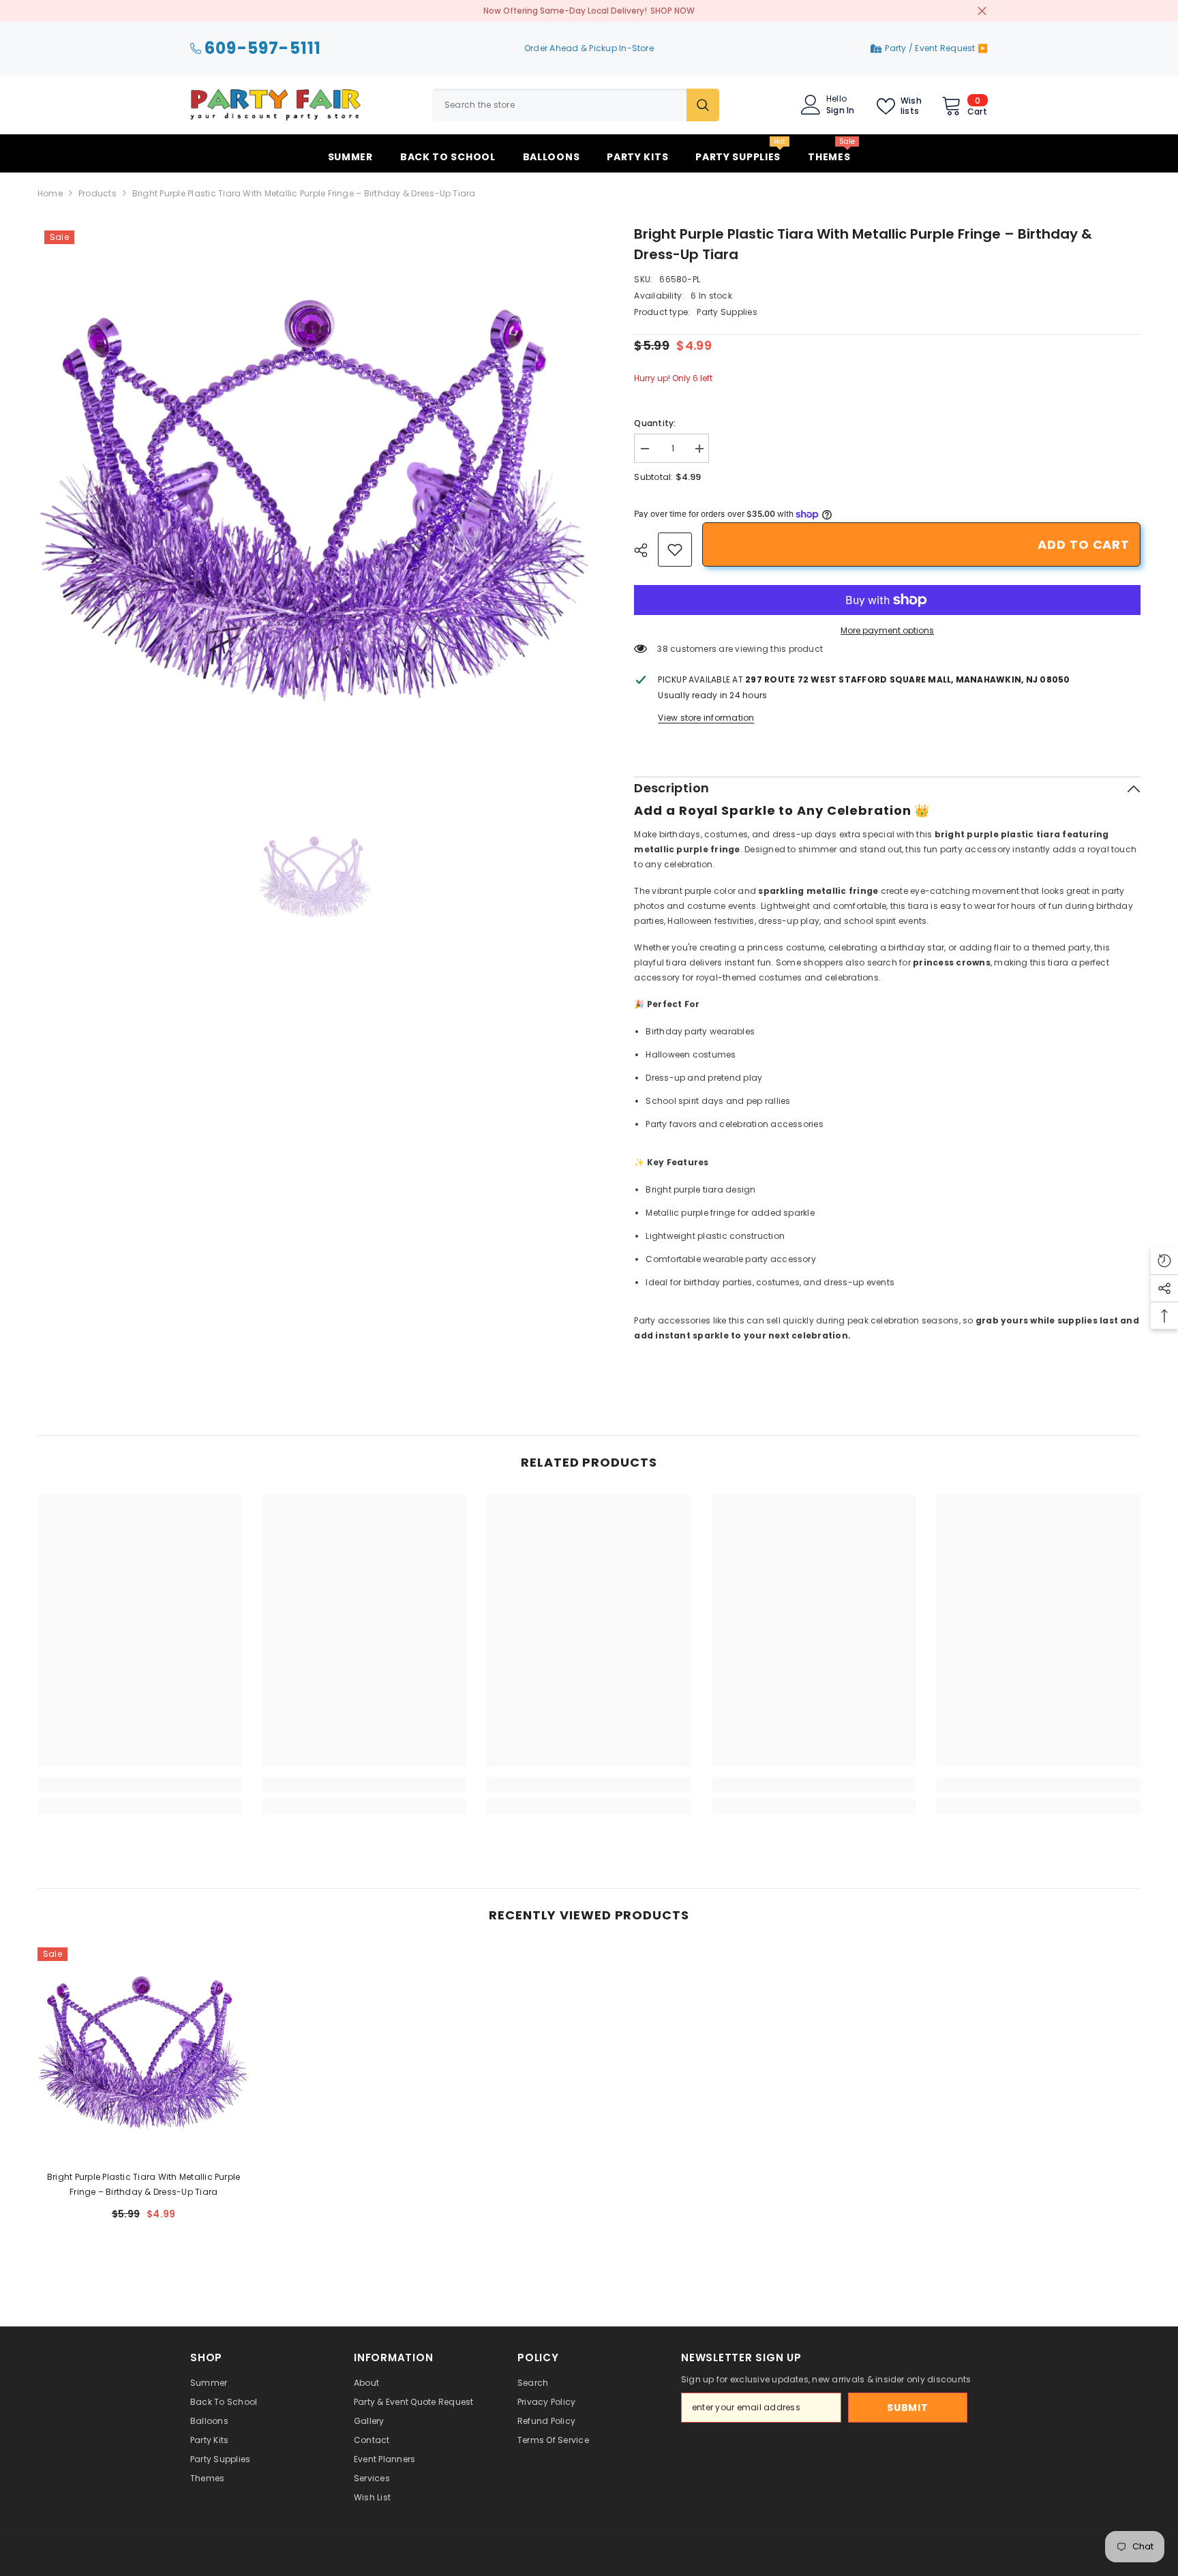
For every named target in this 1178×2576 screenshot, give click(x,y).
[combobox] (559, 105)
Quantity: (655, 423)
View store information (706, 718)
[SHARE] (646, 550)
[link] (675, 550)
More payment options (887, 630)
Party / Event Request (931, 48)
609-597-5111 (263, 49)
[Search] (576, 105)
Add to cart (1084, 544)
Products (97, 193)
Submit (907, 2408)
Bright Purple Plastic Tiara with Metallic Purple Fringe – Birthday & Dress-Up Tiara (144, 2184)
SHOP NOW (673, 11)
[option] (316, 502)
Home (50, 193)
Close (982, 11)
